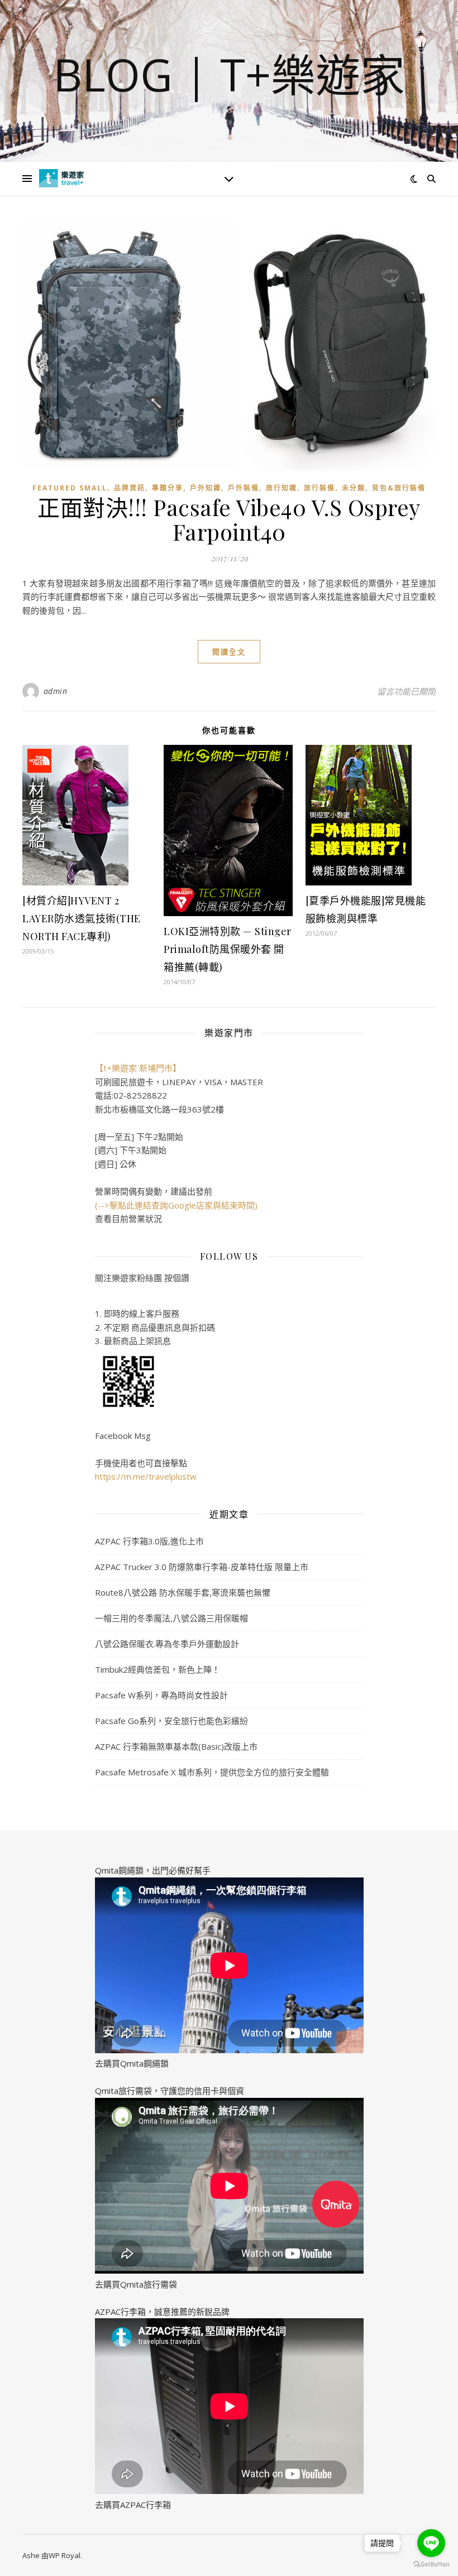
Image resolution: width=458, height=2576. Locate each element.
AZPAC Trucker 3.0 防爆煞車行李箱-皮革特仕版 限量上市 (202, 1567)
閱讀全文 (229, 652)
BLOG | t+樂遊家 (229, 74)
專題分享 (168, 488)
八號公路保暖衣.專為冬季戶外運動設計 (167, 1644)
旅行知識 (282, 488)
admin (56, 691)
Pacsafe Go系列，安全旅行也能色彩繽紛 (171, 1721)
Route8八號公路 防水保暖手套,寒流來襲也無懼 (183, 1592)
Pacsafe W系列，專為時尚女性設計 (161, 1695)
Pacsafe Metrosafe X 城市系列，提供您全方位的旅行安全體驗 (212, 1772)
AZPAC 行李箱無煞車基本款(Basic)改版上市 (176, 1746)
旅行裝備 (319, 488)
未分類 (354, 488)
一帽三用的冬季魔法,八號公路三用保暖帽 (171, 1618)
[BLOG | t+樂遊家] (61, 178)
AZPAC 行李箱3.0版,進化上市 (149, 1541)
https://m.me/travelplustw (146, 1476)
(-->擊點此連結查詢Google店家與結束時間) (176, 1205)
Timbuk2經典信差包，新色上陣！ (158, 1669)
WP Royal (65, 2555)
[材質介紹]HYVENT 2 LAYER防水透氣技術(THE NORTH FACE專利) (82, 918)
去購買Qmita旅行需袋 (136, 2284)
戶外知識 (206, 488)
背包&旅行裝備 (399, 488)
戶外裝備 (244, 488)
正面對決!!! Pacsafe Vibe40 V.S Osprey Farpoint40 (229, 519)
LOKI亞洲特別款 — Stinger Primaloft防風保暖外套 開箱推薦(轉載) (228, 949)
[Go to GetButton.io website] (431, 2565)
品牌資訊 (130, 488)
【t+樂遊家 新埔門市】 (138, 1068)
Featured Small (70, 488)
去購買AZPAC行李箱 (133, 2505)
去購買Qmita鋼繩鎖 (132, 2063)
